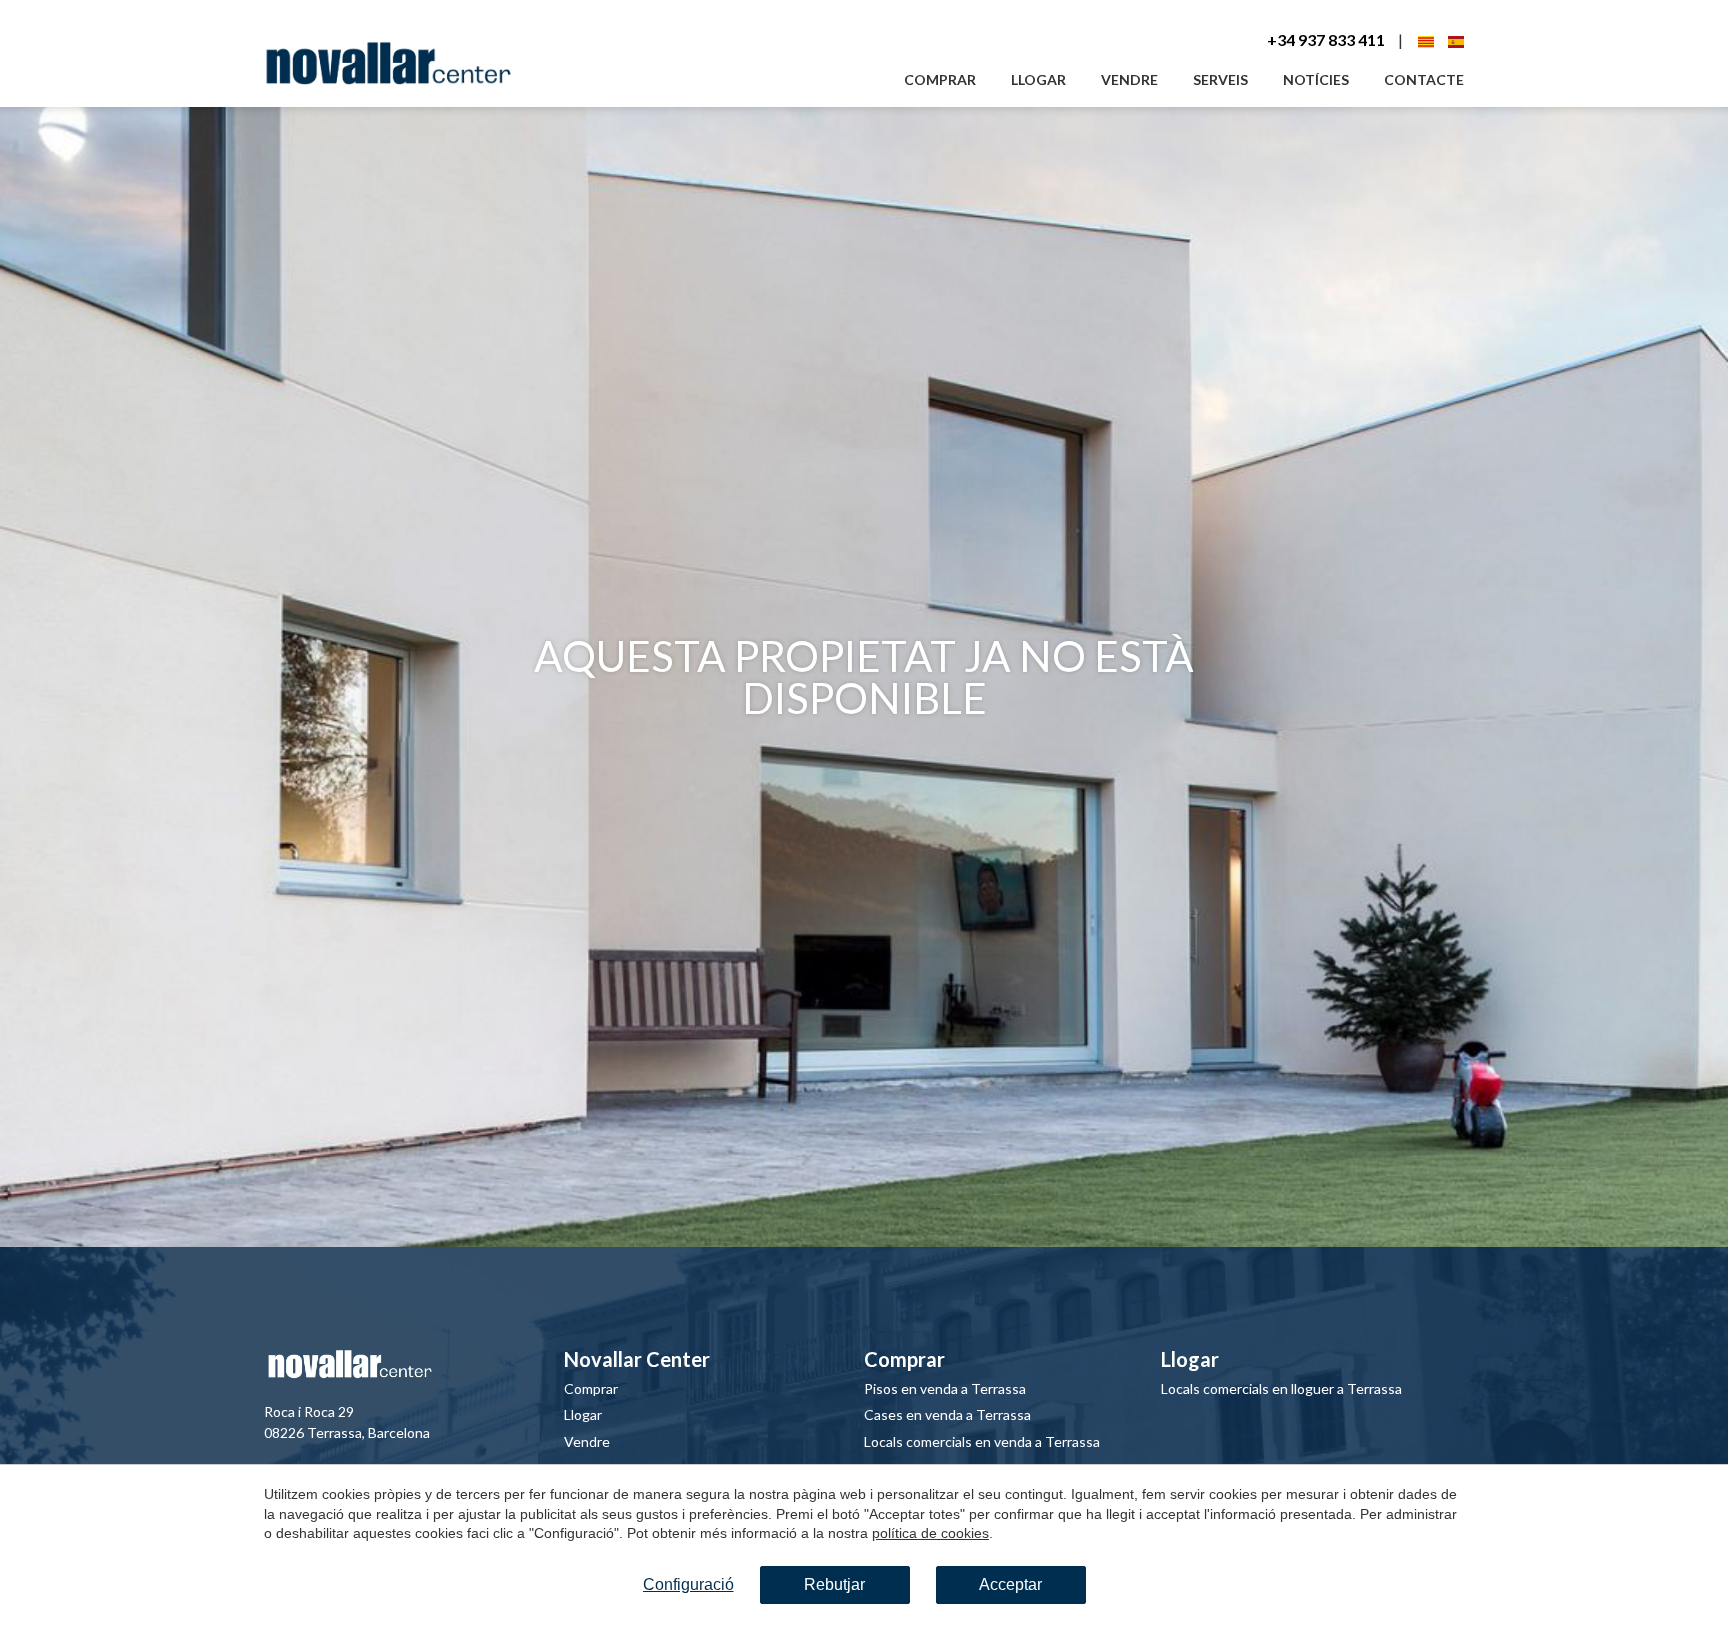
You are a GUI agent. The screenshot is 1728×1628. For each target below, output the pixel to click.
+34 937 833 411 (1326, 39)
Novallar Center (637, 1359)
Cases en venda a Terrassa (947, 1414)
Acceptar (1010, 1584)
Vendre (1129, 79)
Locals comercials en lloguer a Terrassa (1281, 1388)
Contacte (1424, 79)
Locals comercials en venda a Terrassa (982, 1441)
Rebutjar (834, 1584)
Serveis (1220, 79)
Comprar (940, 79)
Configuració (688, 1584)
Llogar (1038, 79)
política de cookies (930, 1533)
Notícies (1316, 79)
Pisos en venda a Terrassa (945, 1388)
